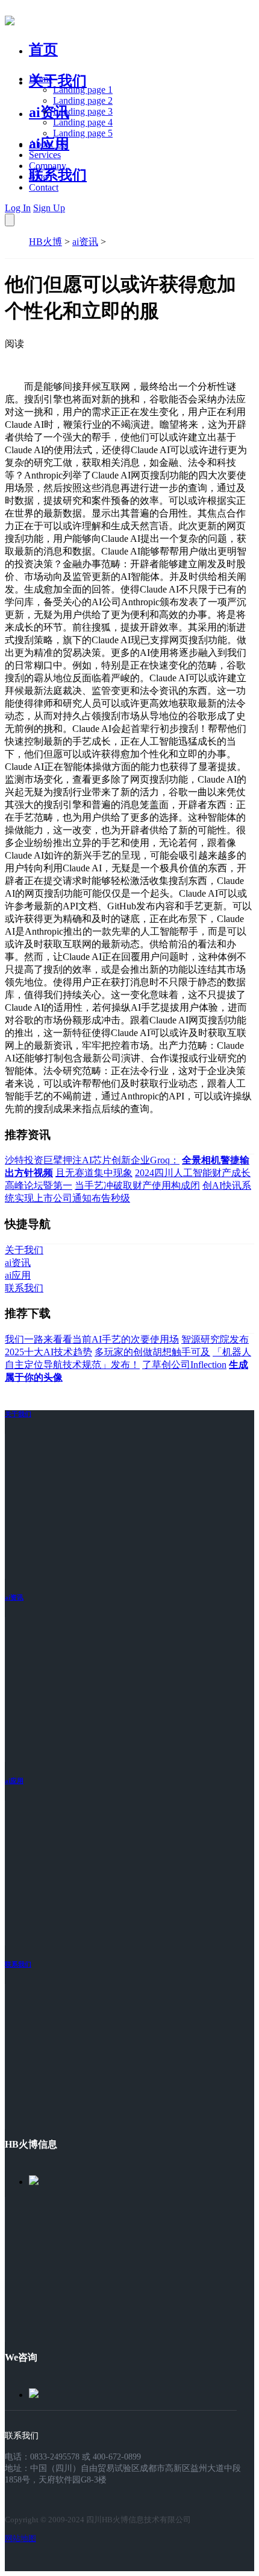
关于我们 (58, 81)
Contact (44, 187)
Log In (18, 208)
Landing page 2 (83, 100)
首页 (43, 49)
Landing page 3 (83, 111)
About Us (48, 144)
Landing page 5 (83, 133)
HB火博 (45, 242)
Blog (38, 177)
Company (48, 166)
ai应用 (14, 1781)
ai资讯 (49, 112)
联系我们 (58, 175)
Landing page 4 (83, 122)
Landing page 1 (83, 90)
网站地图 (20, 2538)
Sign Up (49, 208)
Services (45, 155)
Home (41, 79)
